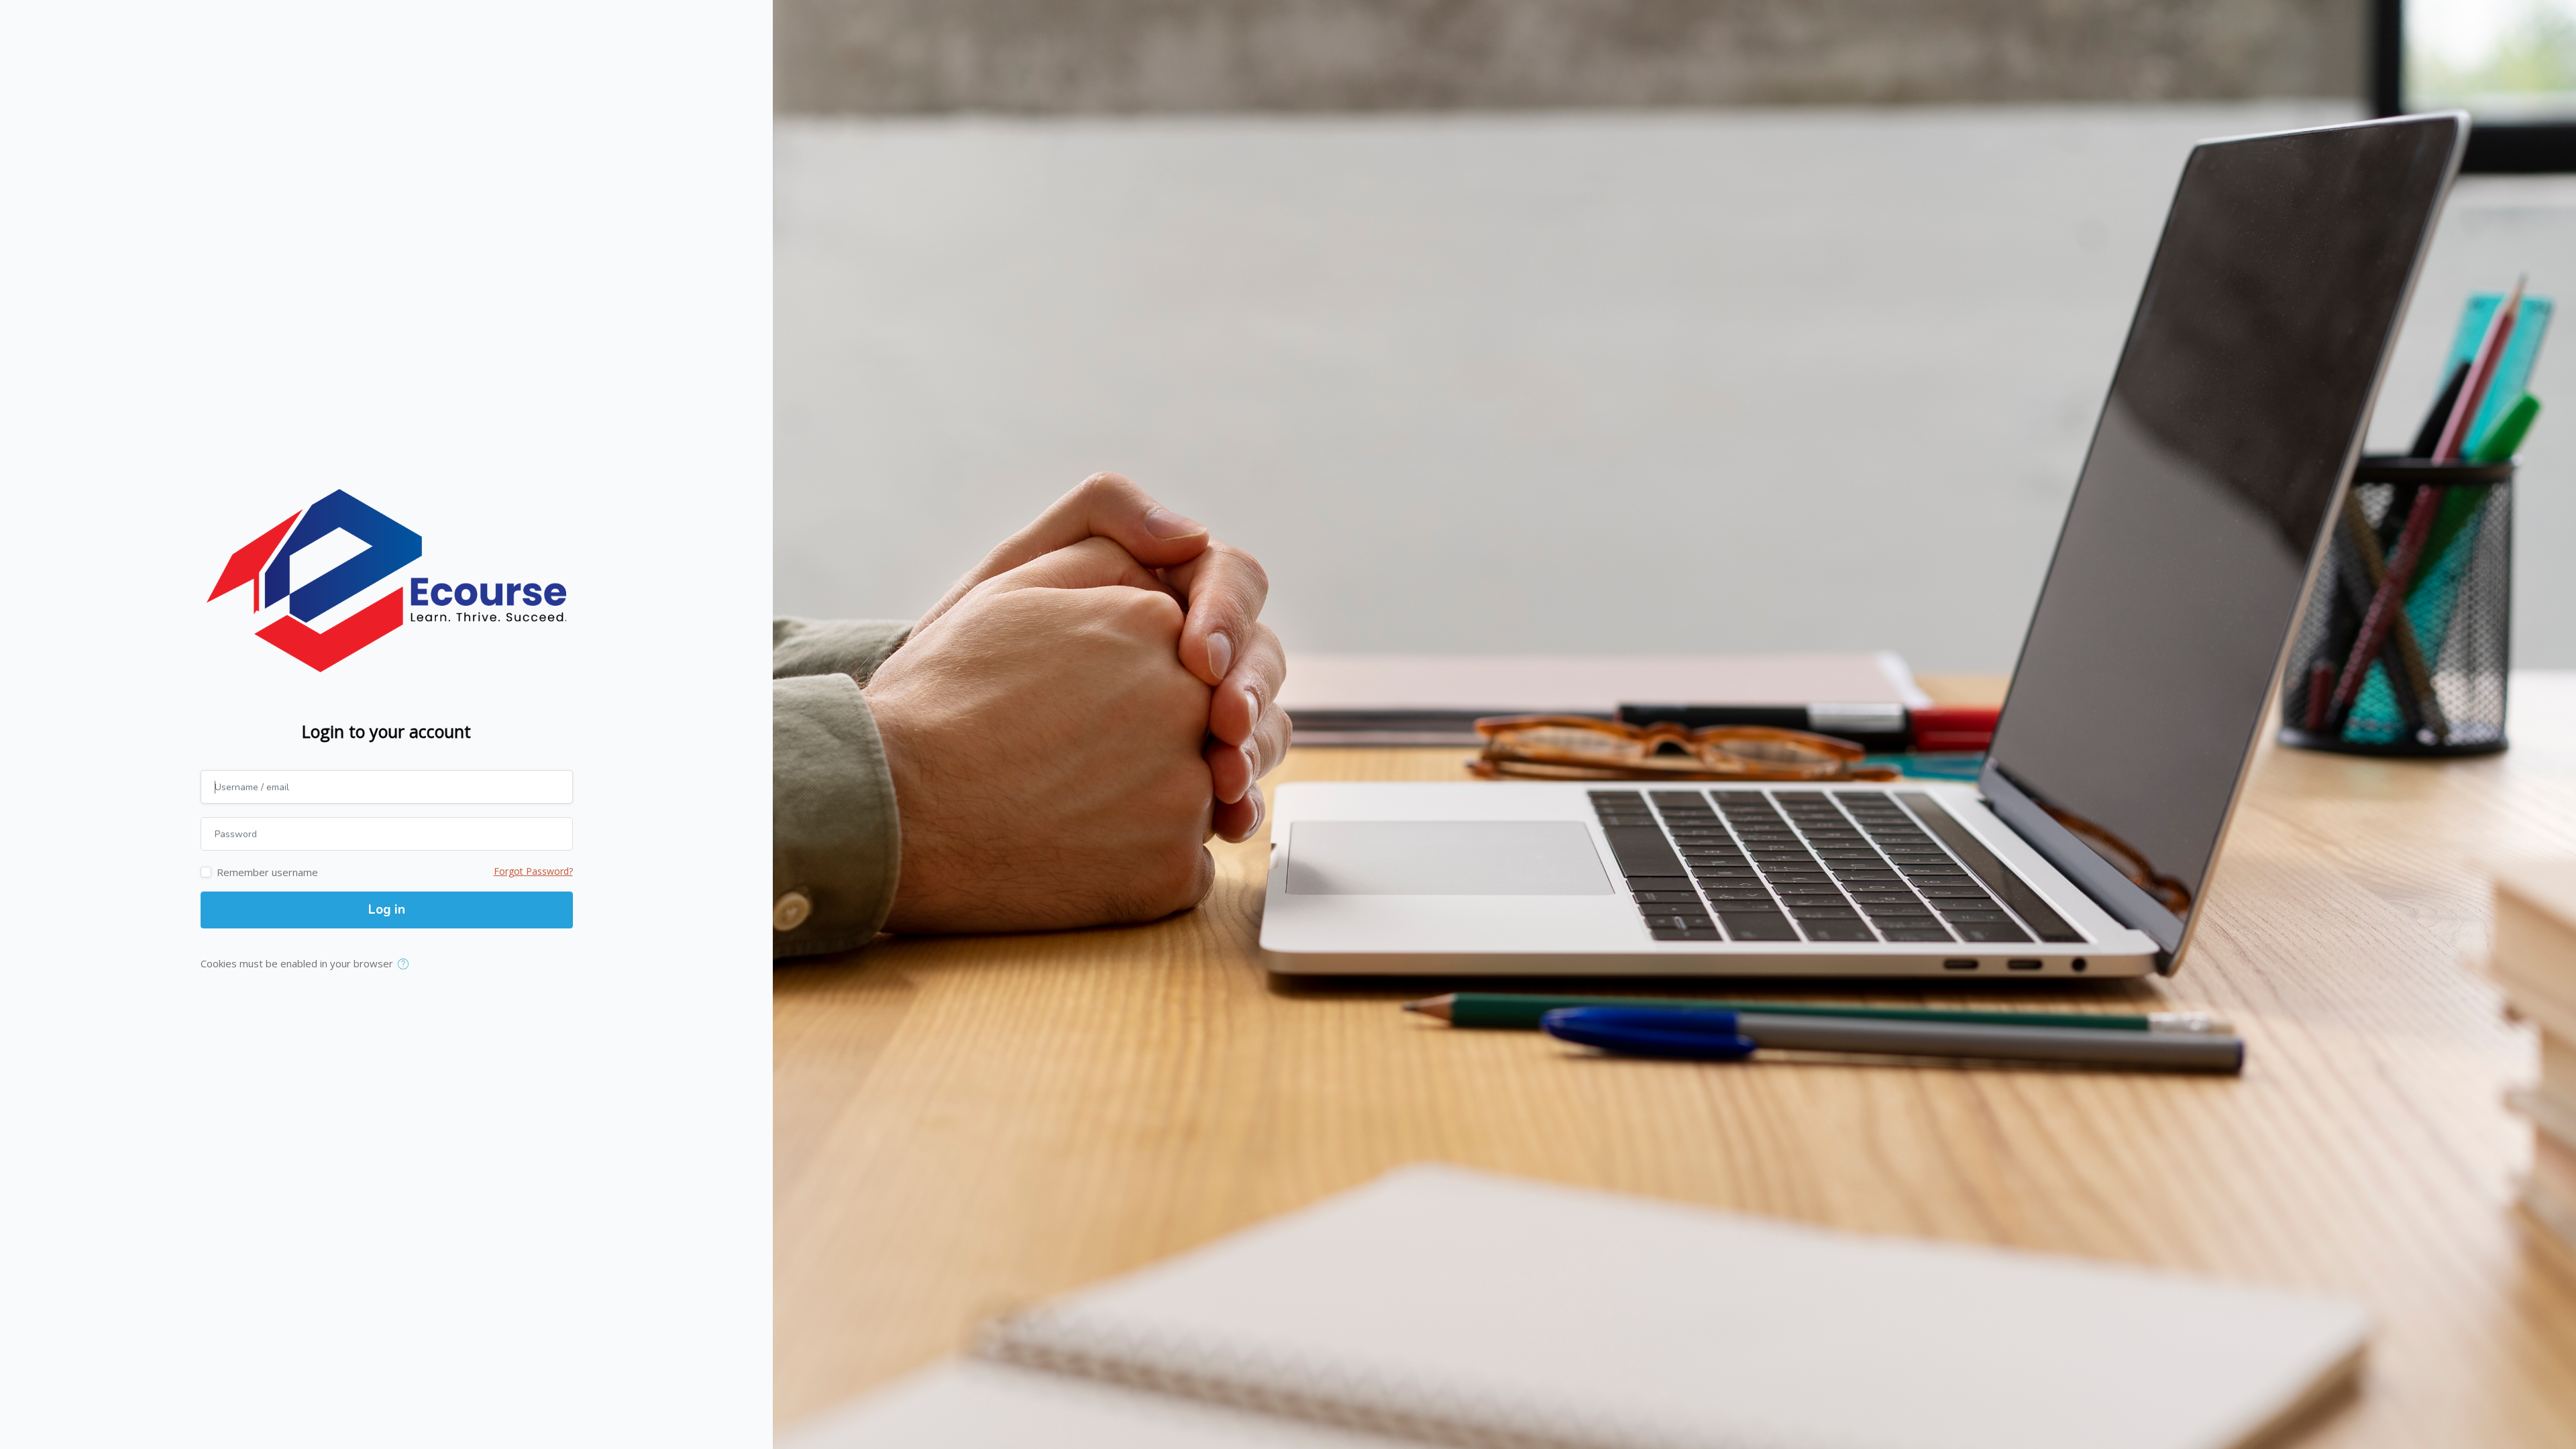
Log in (387, 910)
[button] (406, 965)
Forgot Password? (533, 871)
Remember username (267, 872)
